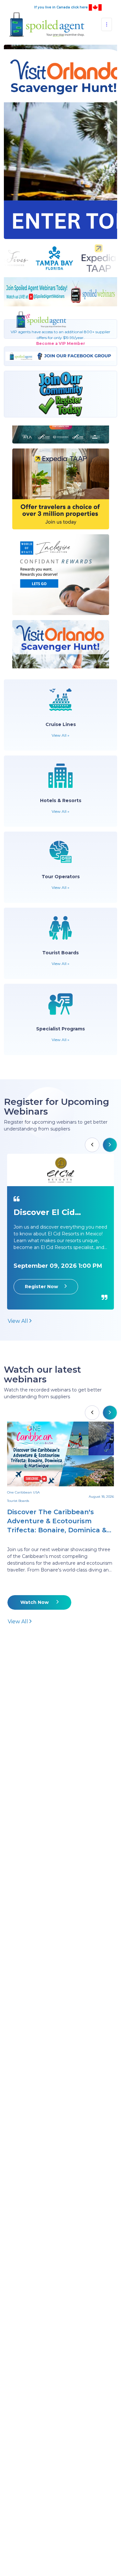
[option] (60, 1234)
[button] (12, 143)
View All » (60, 738)
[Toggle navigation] (107, 24)
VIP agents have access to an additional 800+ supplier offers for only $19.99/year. (60, 340)
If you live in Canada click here (61, 7)
